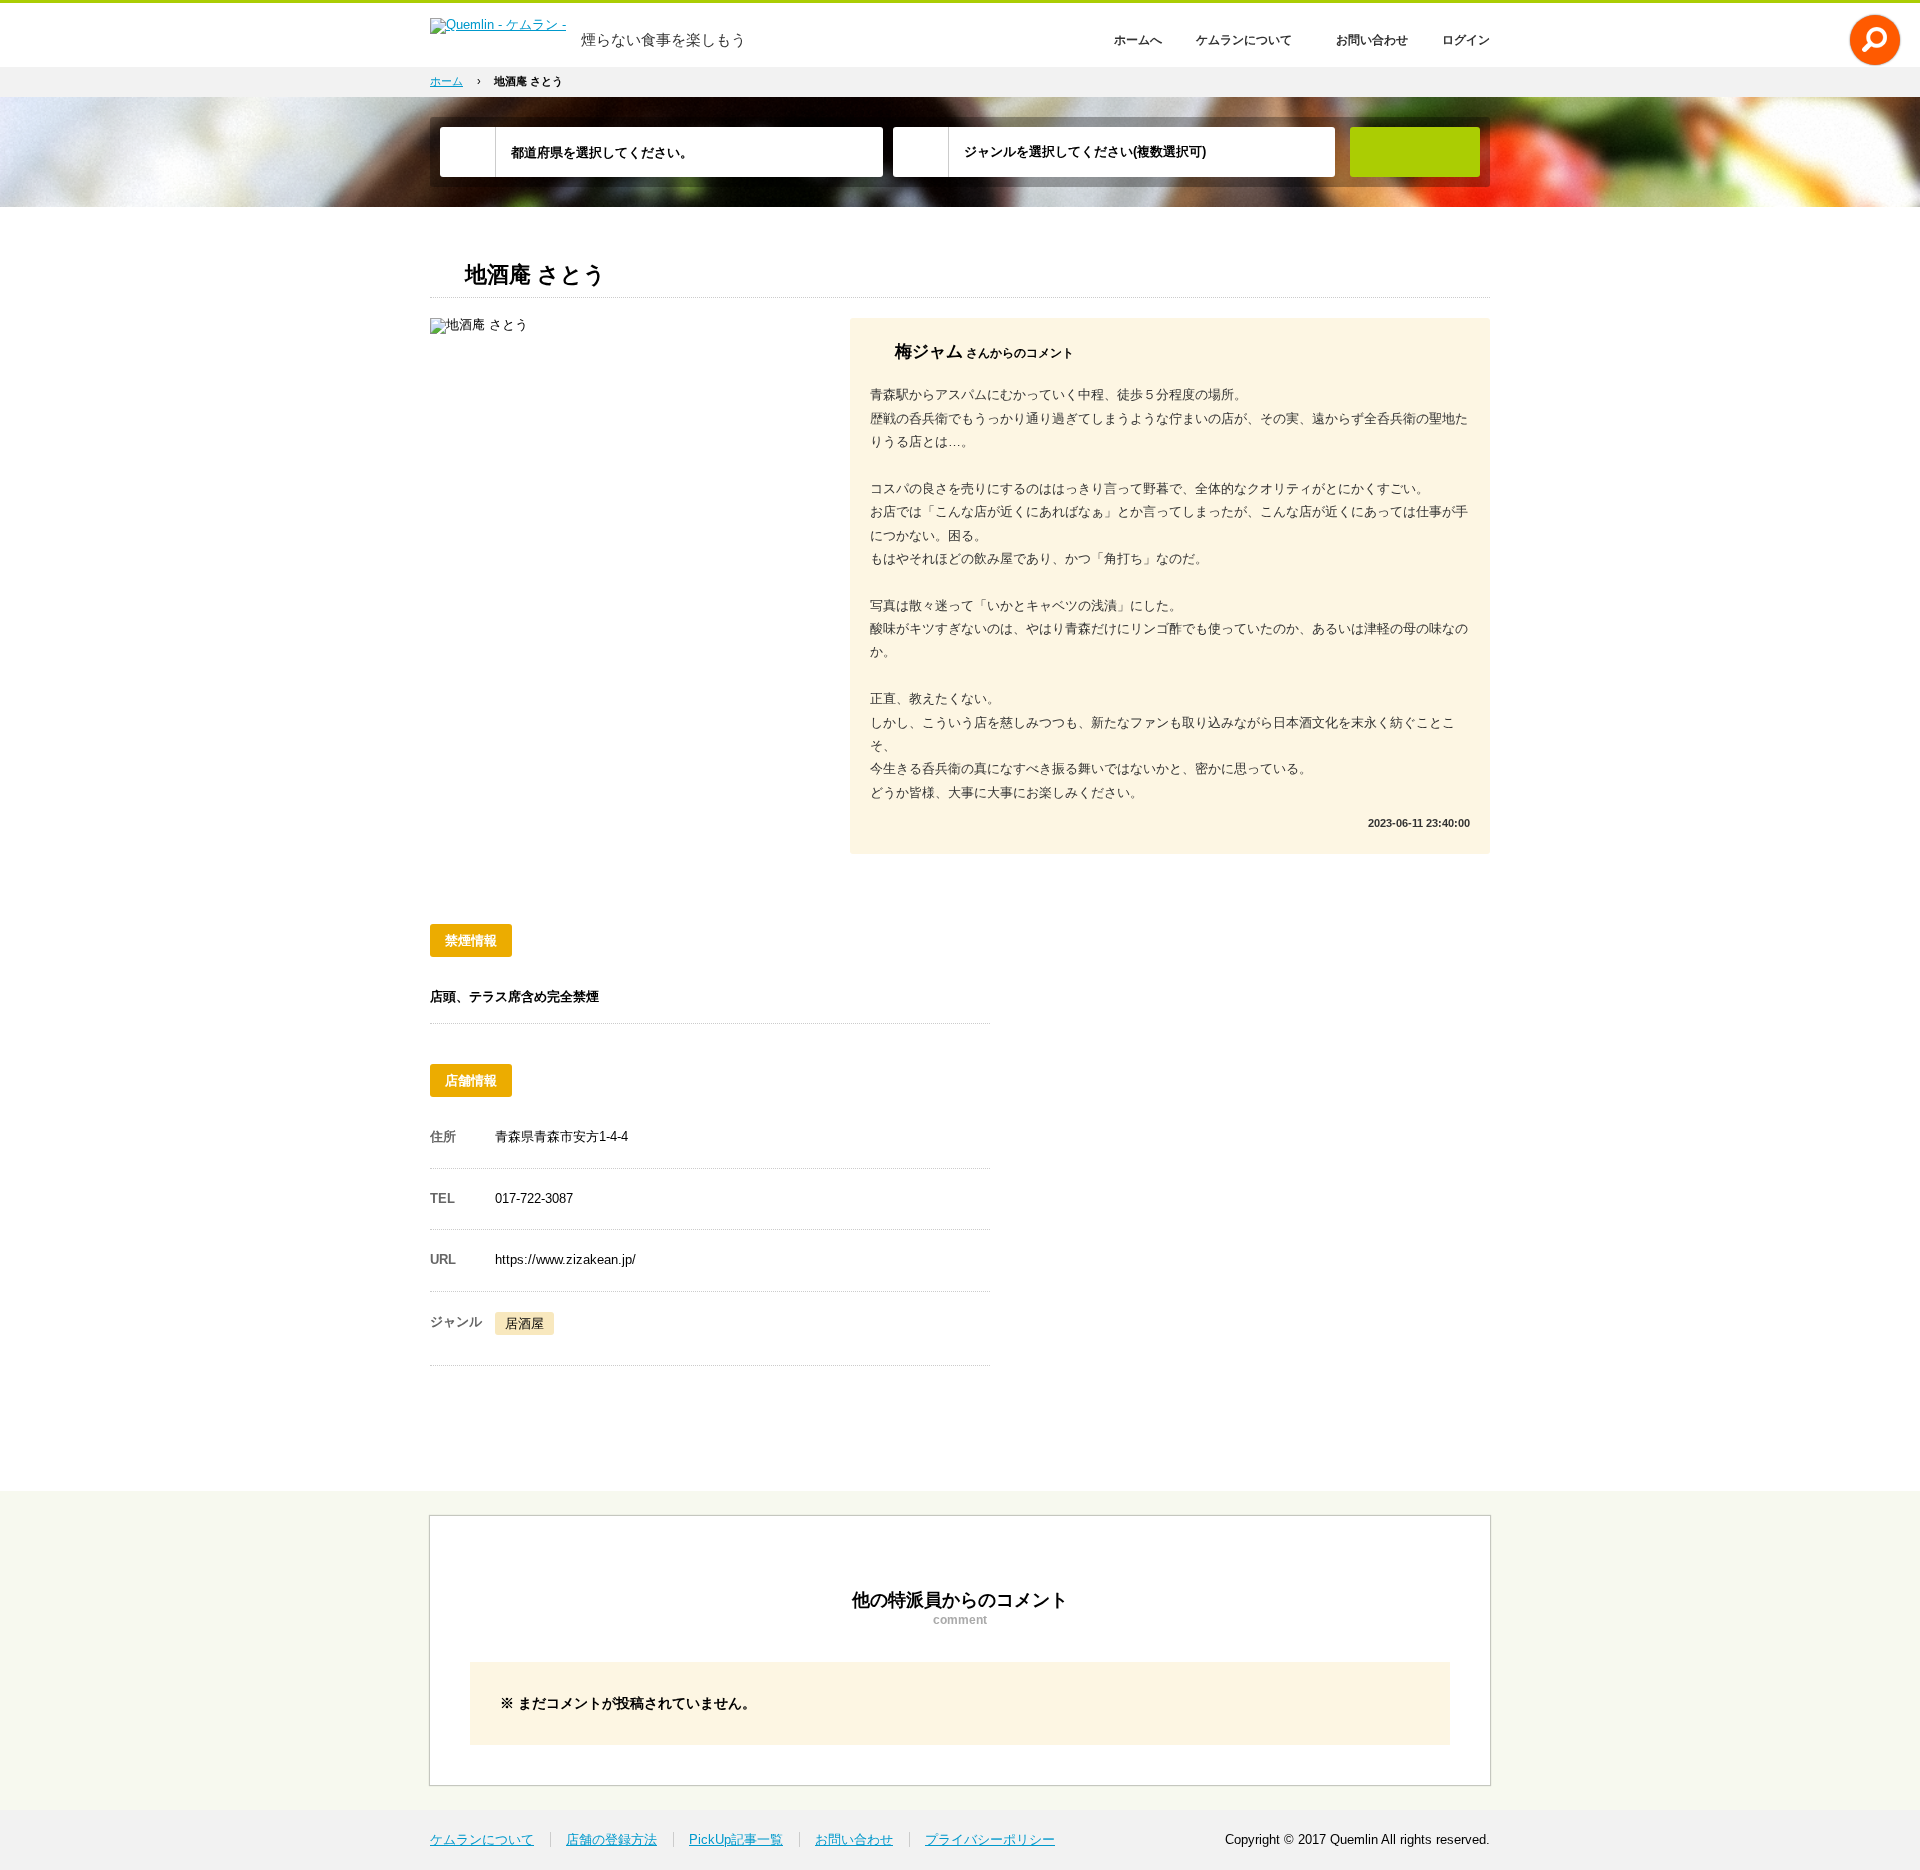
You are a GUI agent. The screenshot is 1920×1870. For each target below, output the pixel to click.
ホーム (446, 81)
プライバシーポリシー (990, 1839)
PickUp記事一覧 (736, 1839)
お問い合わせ (1372, 40)
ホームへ (1138, 40)
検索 (1415, 152)
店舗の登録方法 (611, 1839)
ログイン (1466, 40)
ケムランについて (1244, 40)
